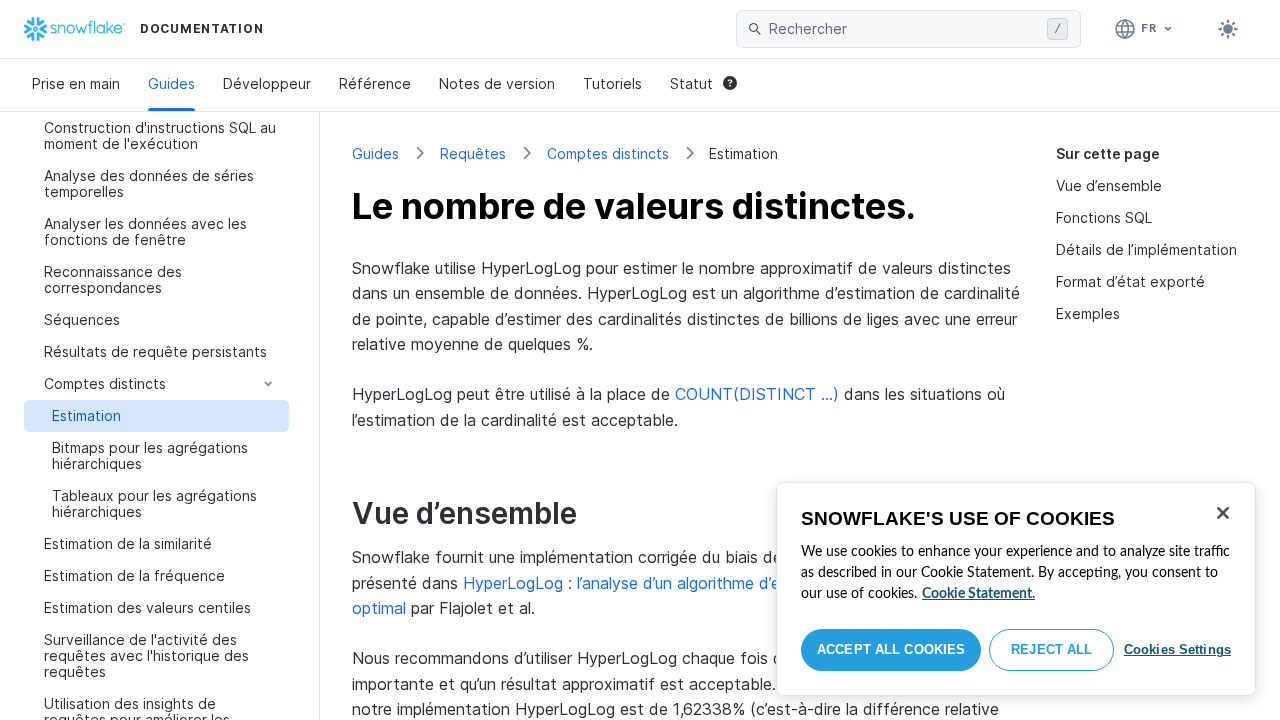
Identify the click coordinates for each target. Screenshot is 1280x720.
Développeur (267, 83)
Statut (691, 83)
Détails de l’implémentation (1146, 249)
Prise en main (76, 83)
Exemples (1088, 313)
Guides (171, 83)
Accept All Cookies (891, 649)
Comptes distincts (608, 153)
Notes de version (497, 83)
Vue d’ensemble (1109, 185)
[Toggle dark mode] (1228, 29)
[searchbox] (904, 29)
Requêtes (473, 153)
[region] (1016, 589)
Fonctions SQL (1104, 217)
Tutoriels (612, 83)
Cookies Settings (1177, 649)
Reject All (1051, 649)
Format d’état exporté (1130, 281)
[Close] (1223, 513)
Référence (375, 83)
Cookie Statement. (978, 594)
